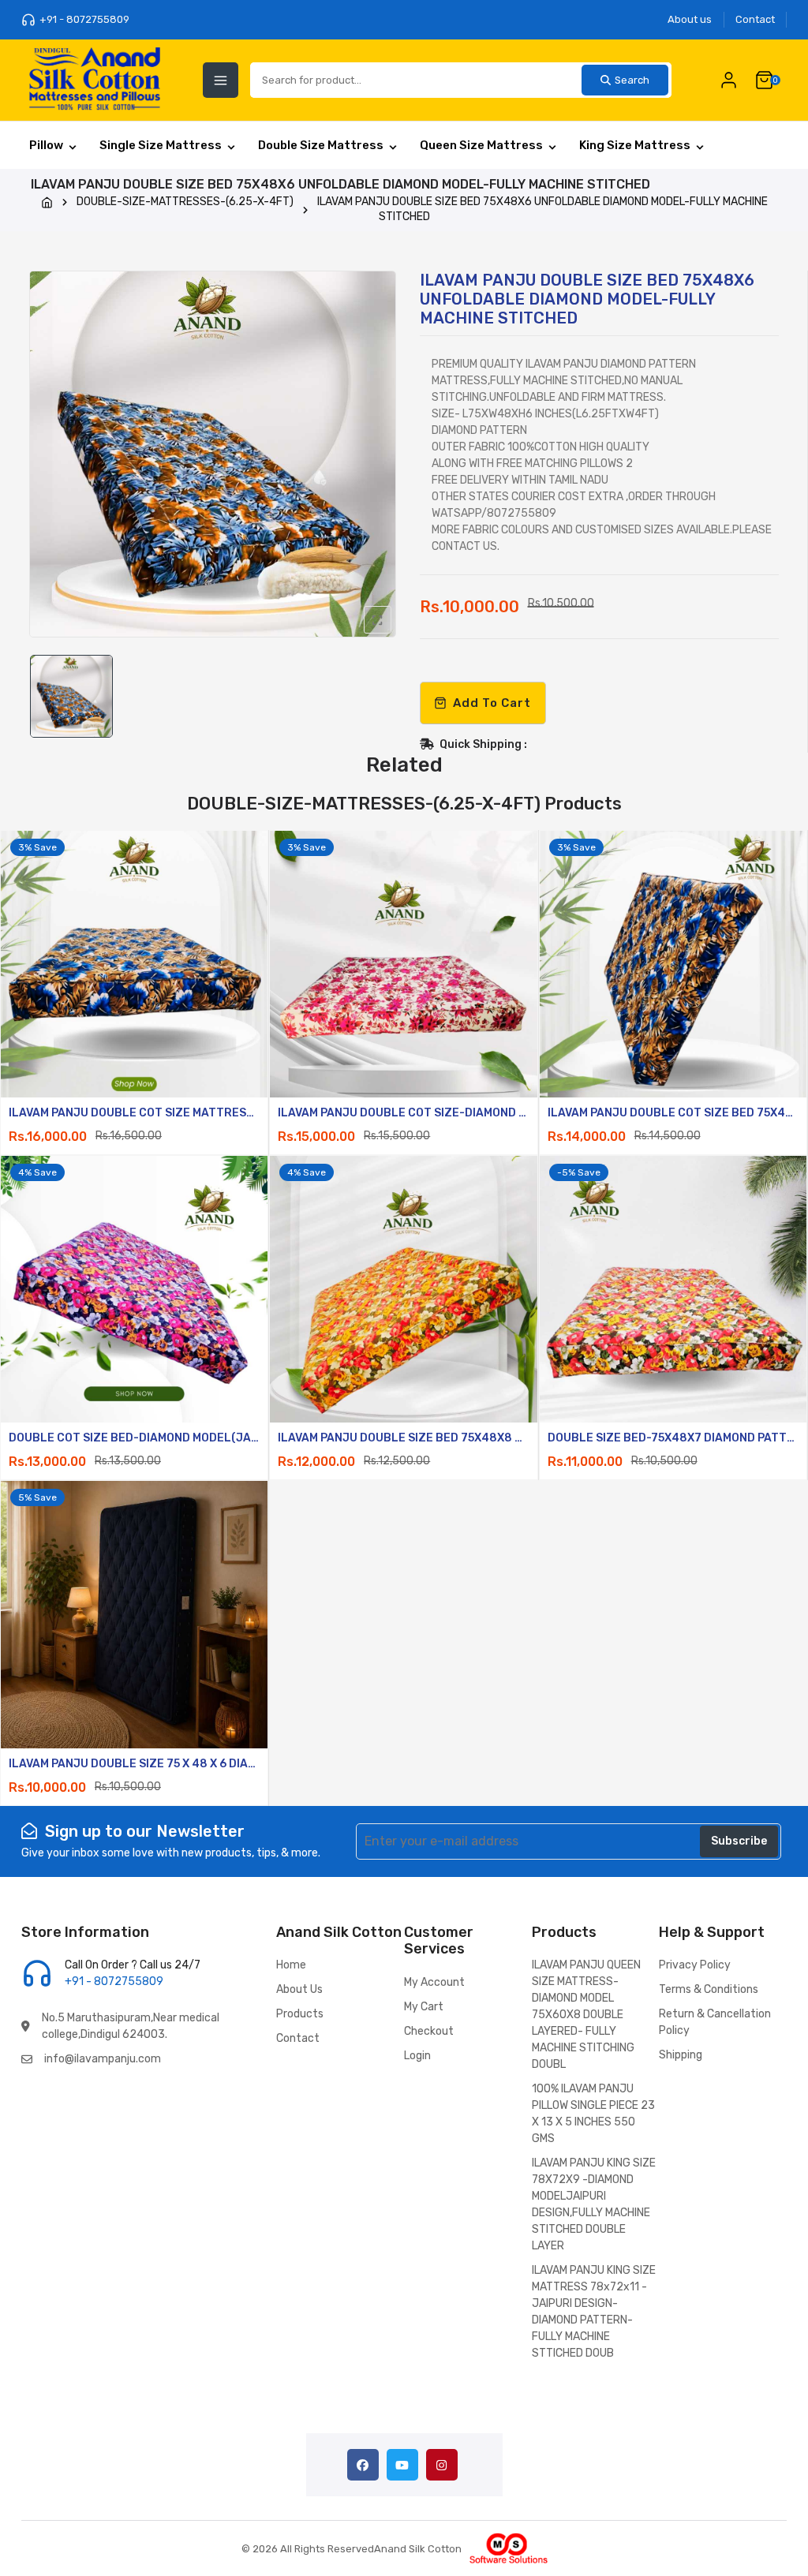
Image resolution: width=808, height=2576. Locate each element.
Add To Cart (492, 703)
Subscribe (739, 1841)
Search (632, 80)
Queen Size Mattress (481, 145)
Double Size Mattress (321, 145)
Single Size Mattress (161, 145)
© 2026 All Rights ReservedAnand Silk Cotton (352, 2549)
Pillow (46, 145)
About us (690, 19)
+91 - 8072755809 (84, 19)
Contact (755, 19)
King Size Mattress (635, 145)
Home (291, 1965)
